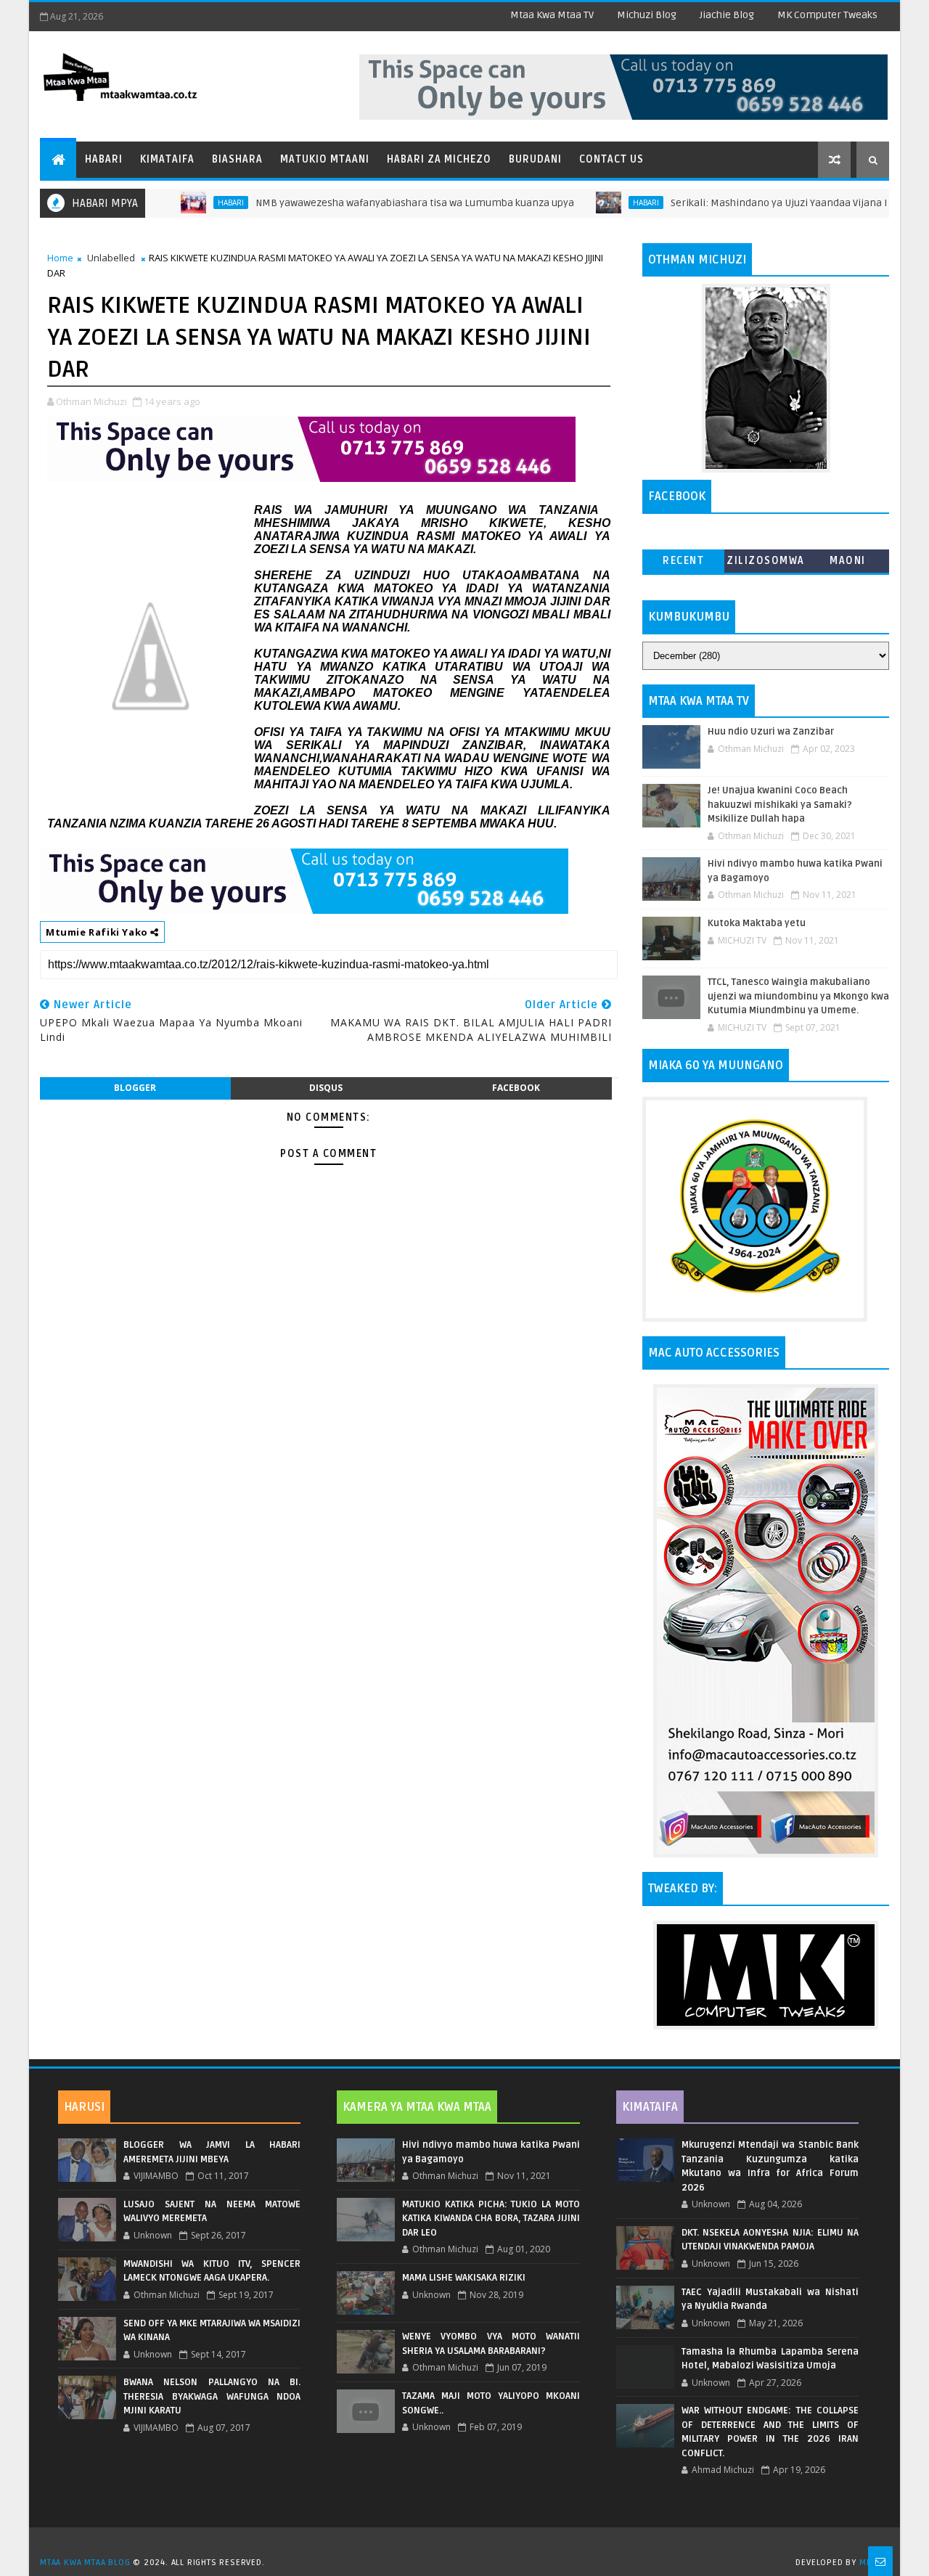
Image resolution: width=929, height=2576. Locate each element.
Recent (683, 561)
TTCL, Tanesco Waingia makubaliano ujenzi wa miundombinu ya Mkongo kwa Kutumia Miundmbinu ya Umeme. (798, 996)
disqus (326, 1088)
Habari (104, 159)
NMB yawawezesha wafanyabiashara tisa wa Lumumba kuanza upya (370, 203)
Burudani (535, 159)
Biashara (237, 159)
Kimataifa (167, 159)
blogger (135, 1088)
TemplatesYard (470, 2544)
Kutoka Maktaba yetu (757, 923)
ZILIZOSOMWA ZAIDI (766, 564)
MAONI (848, 561)
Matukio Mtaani (325, 159)
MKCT (871, 2563)
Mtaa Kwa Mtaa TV (552, 15)
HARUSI (84, 2107)
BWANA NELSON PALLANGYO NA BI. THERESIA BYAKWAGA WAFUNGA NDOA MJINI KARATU (212, 2396)
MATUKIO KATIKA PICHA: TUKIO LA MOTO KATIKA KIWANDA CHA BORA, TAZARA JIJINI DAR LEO (491, 2219)
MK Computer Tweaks (827, 15)
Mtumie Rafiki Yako (98, 932)
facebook (516, 1088)
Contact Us (611, 159)
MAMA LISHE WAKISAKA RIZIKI (464, 2278)
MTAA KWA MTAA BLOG (85, 2563)
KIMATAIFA (650, 2107)
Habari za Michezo (439, 159)
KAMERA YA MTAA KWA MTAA (417, 2107)
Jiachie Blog (727, 15)
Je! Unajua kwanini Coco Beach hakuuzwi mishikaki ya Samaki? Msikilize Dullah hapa (780, 805)
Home (60, 258)
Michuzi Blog (647, 15)
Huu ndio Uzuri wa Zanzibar (771, 732)
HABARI (186, 203)
